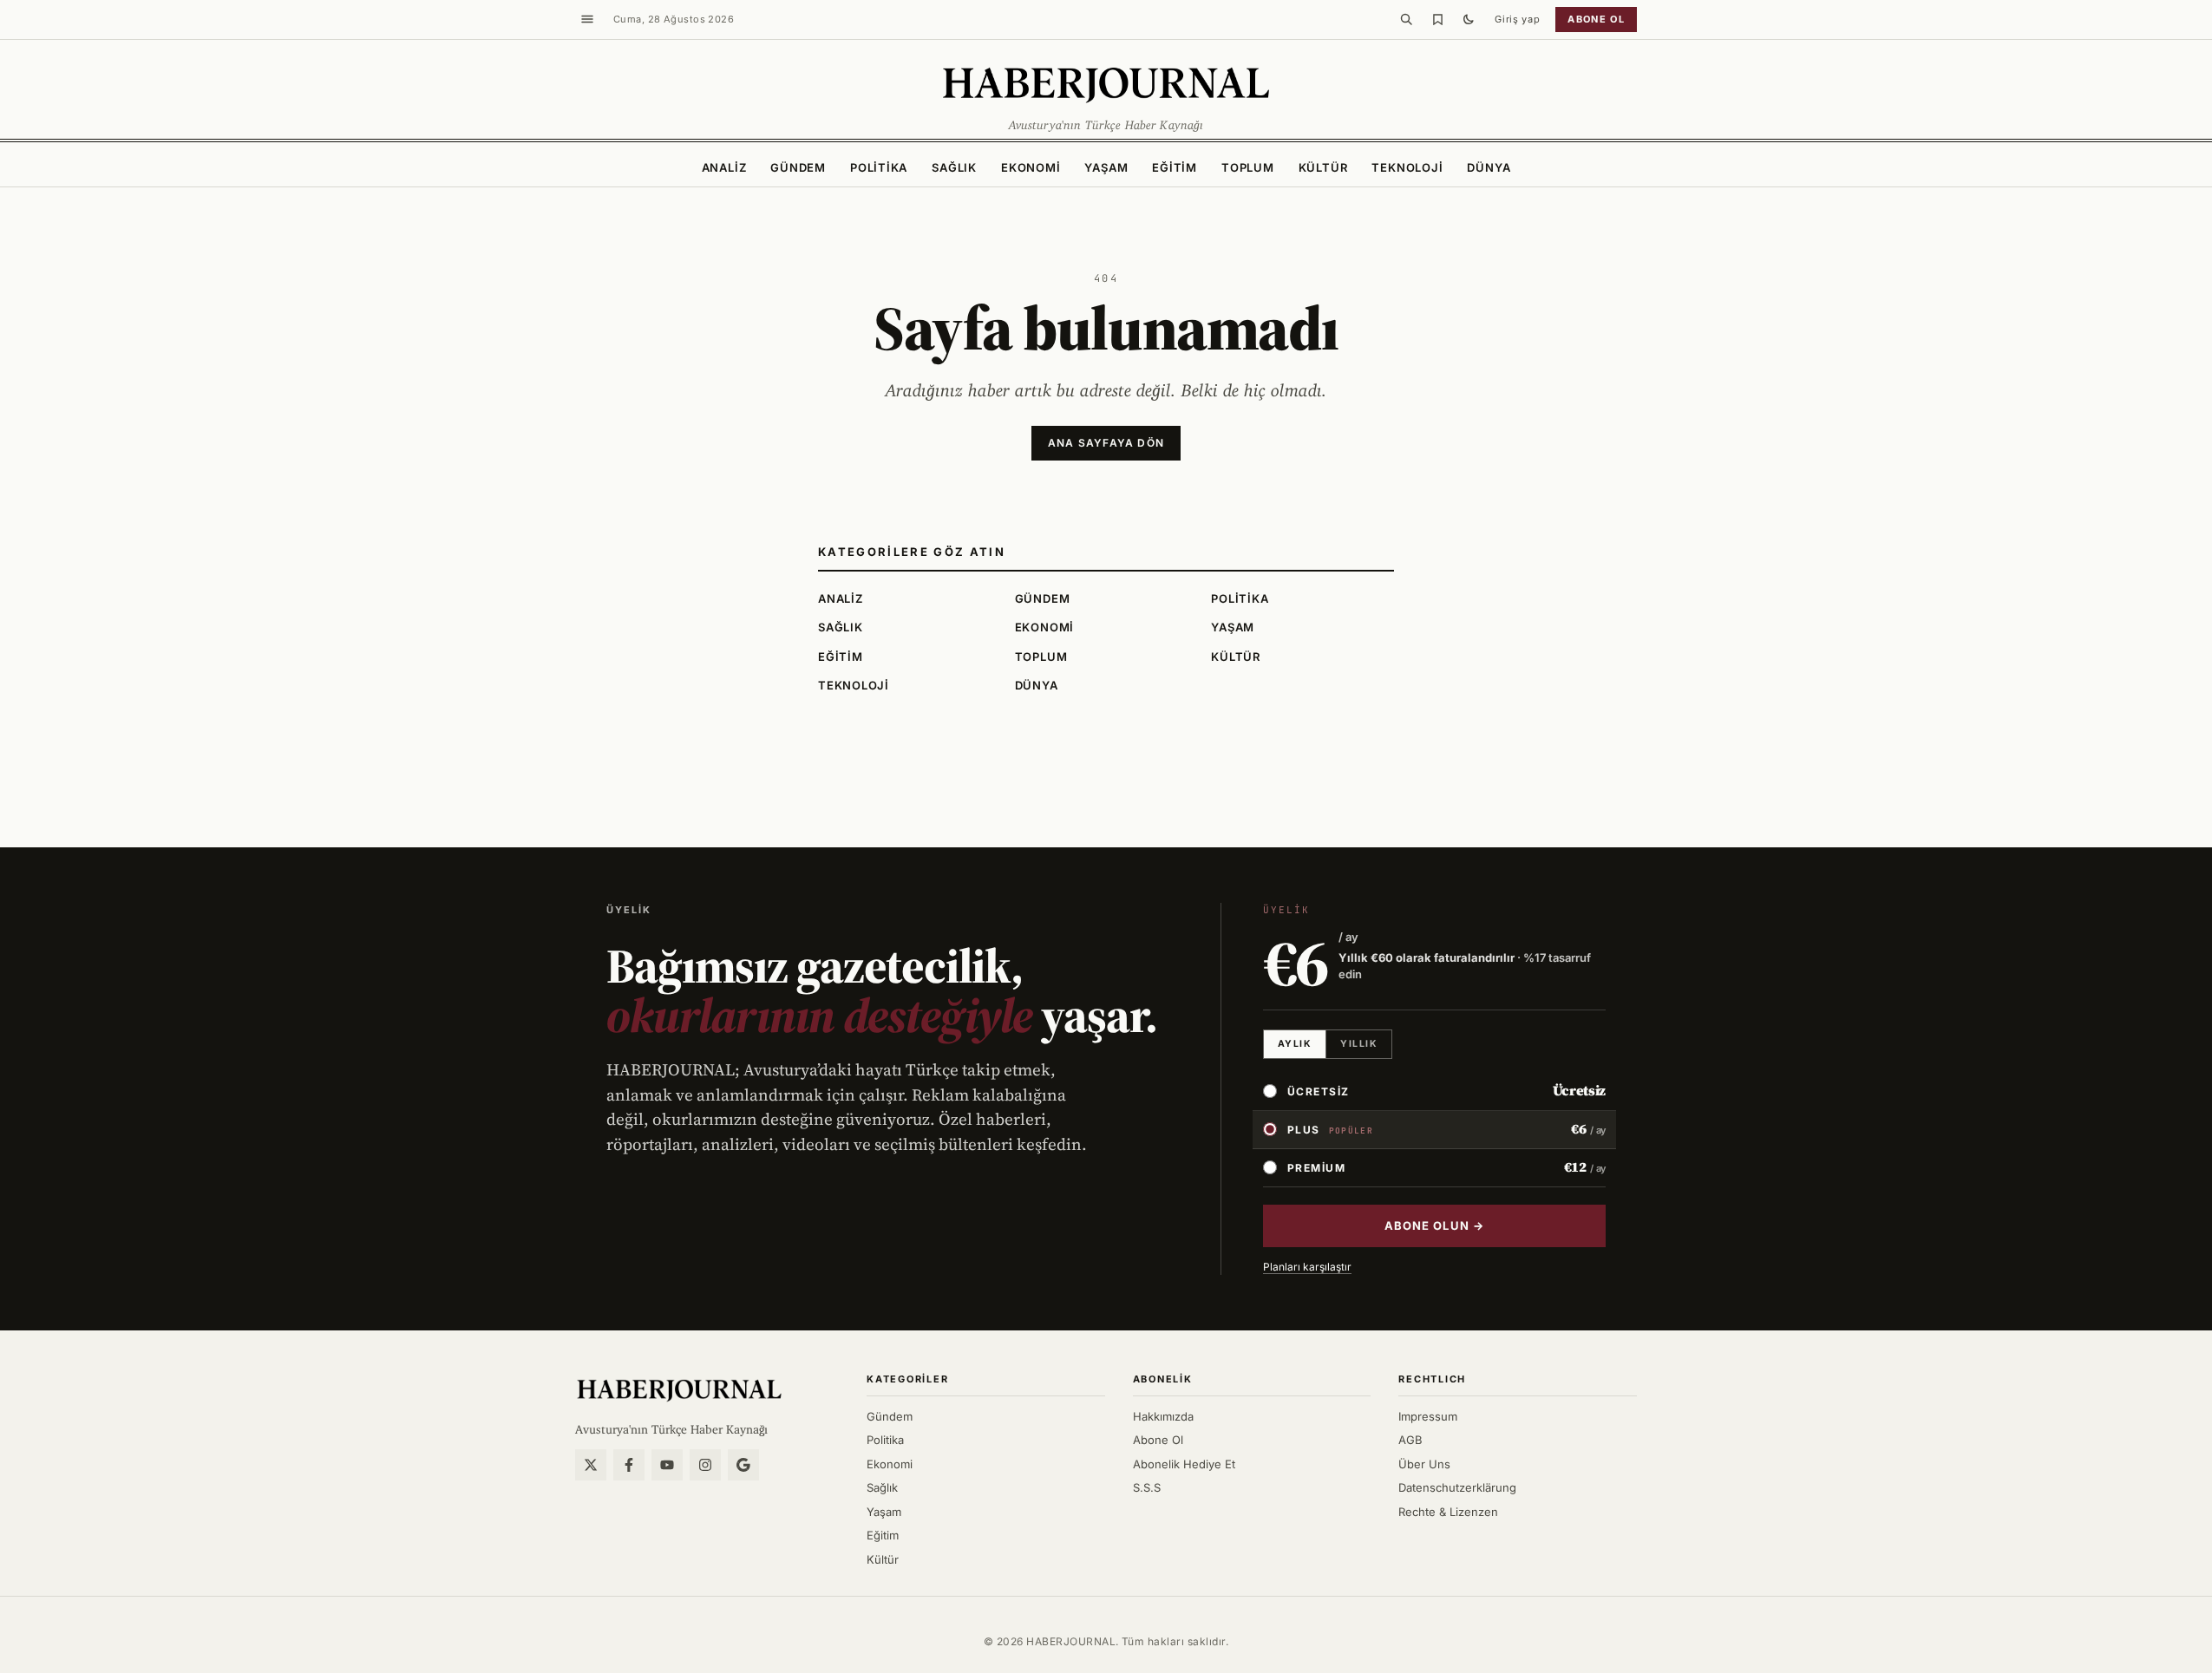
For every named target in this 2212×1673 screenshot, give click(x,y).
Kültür (1323, 167)
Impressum (1428, 1416)
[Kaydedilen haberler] (1437, 19)
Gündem (798, 167)
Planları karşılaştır (1307, 1267)
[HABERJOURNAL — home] (1106, 83)
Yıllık (1359, 1044)
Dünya (1489, 167)
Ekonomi (1031, 167)
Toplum (1248, 167)
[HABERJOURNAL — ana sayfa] (679, 1389)
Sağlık (954, 167)
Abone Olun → (1434, 1225)
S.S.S (1147, 1487)
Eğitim (1175, 167)
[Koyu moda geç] (1469, 19)
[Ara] (1406, 19)
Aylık (1295, 1044)
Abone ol (1596, 19)
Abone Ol (1158, 1440)
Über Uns (1424, 1464)
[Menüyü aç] (587, 19)
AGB (1410, 1440)
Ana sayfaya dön (1106, 443)
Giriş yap (1517, 19)
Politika (879, 167)
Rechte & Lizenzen (1448, 1512)
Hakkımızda (1163, 1416)
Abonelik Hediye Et (1184, 1464)
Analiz (724, 167)
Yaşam (1106, 167)
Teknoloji (1407, 167)
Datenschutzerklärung (1457, 1487)
